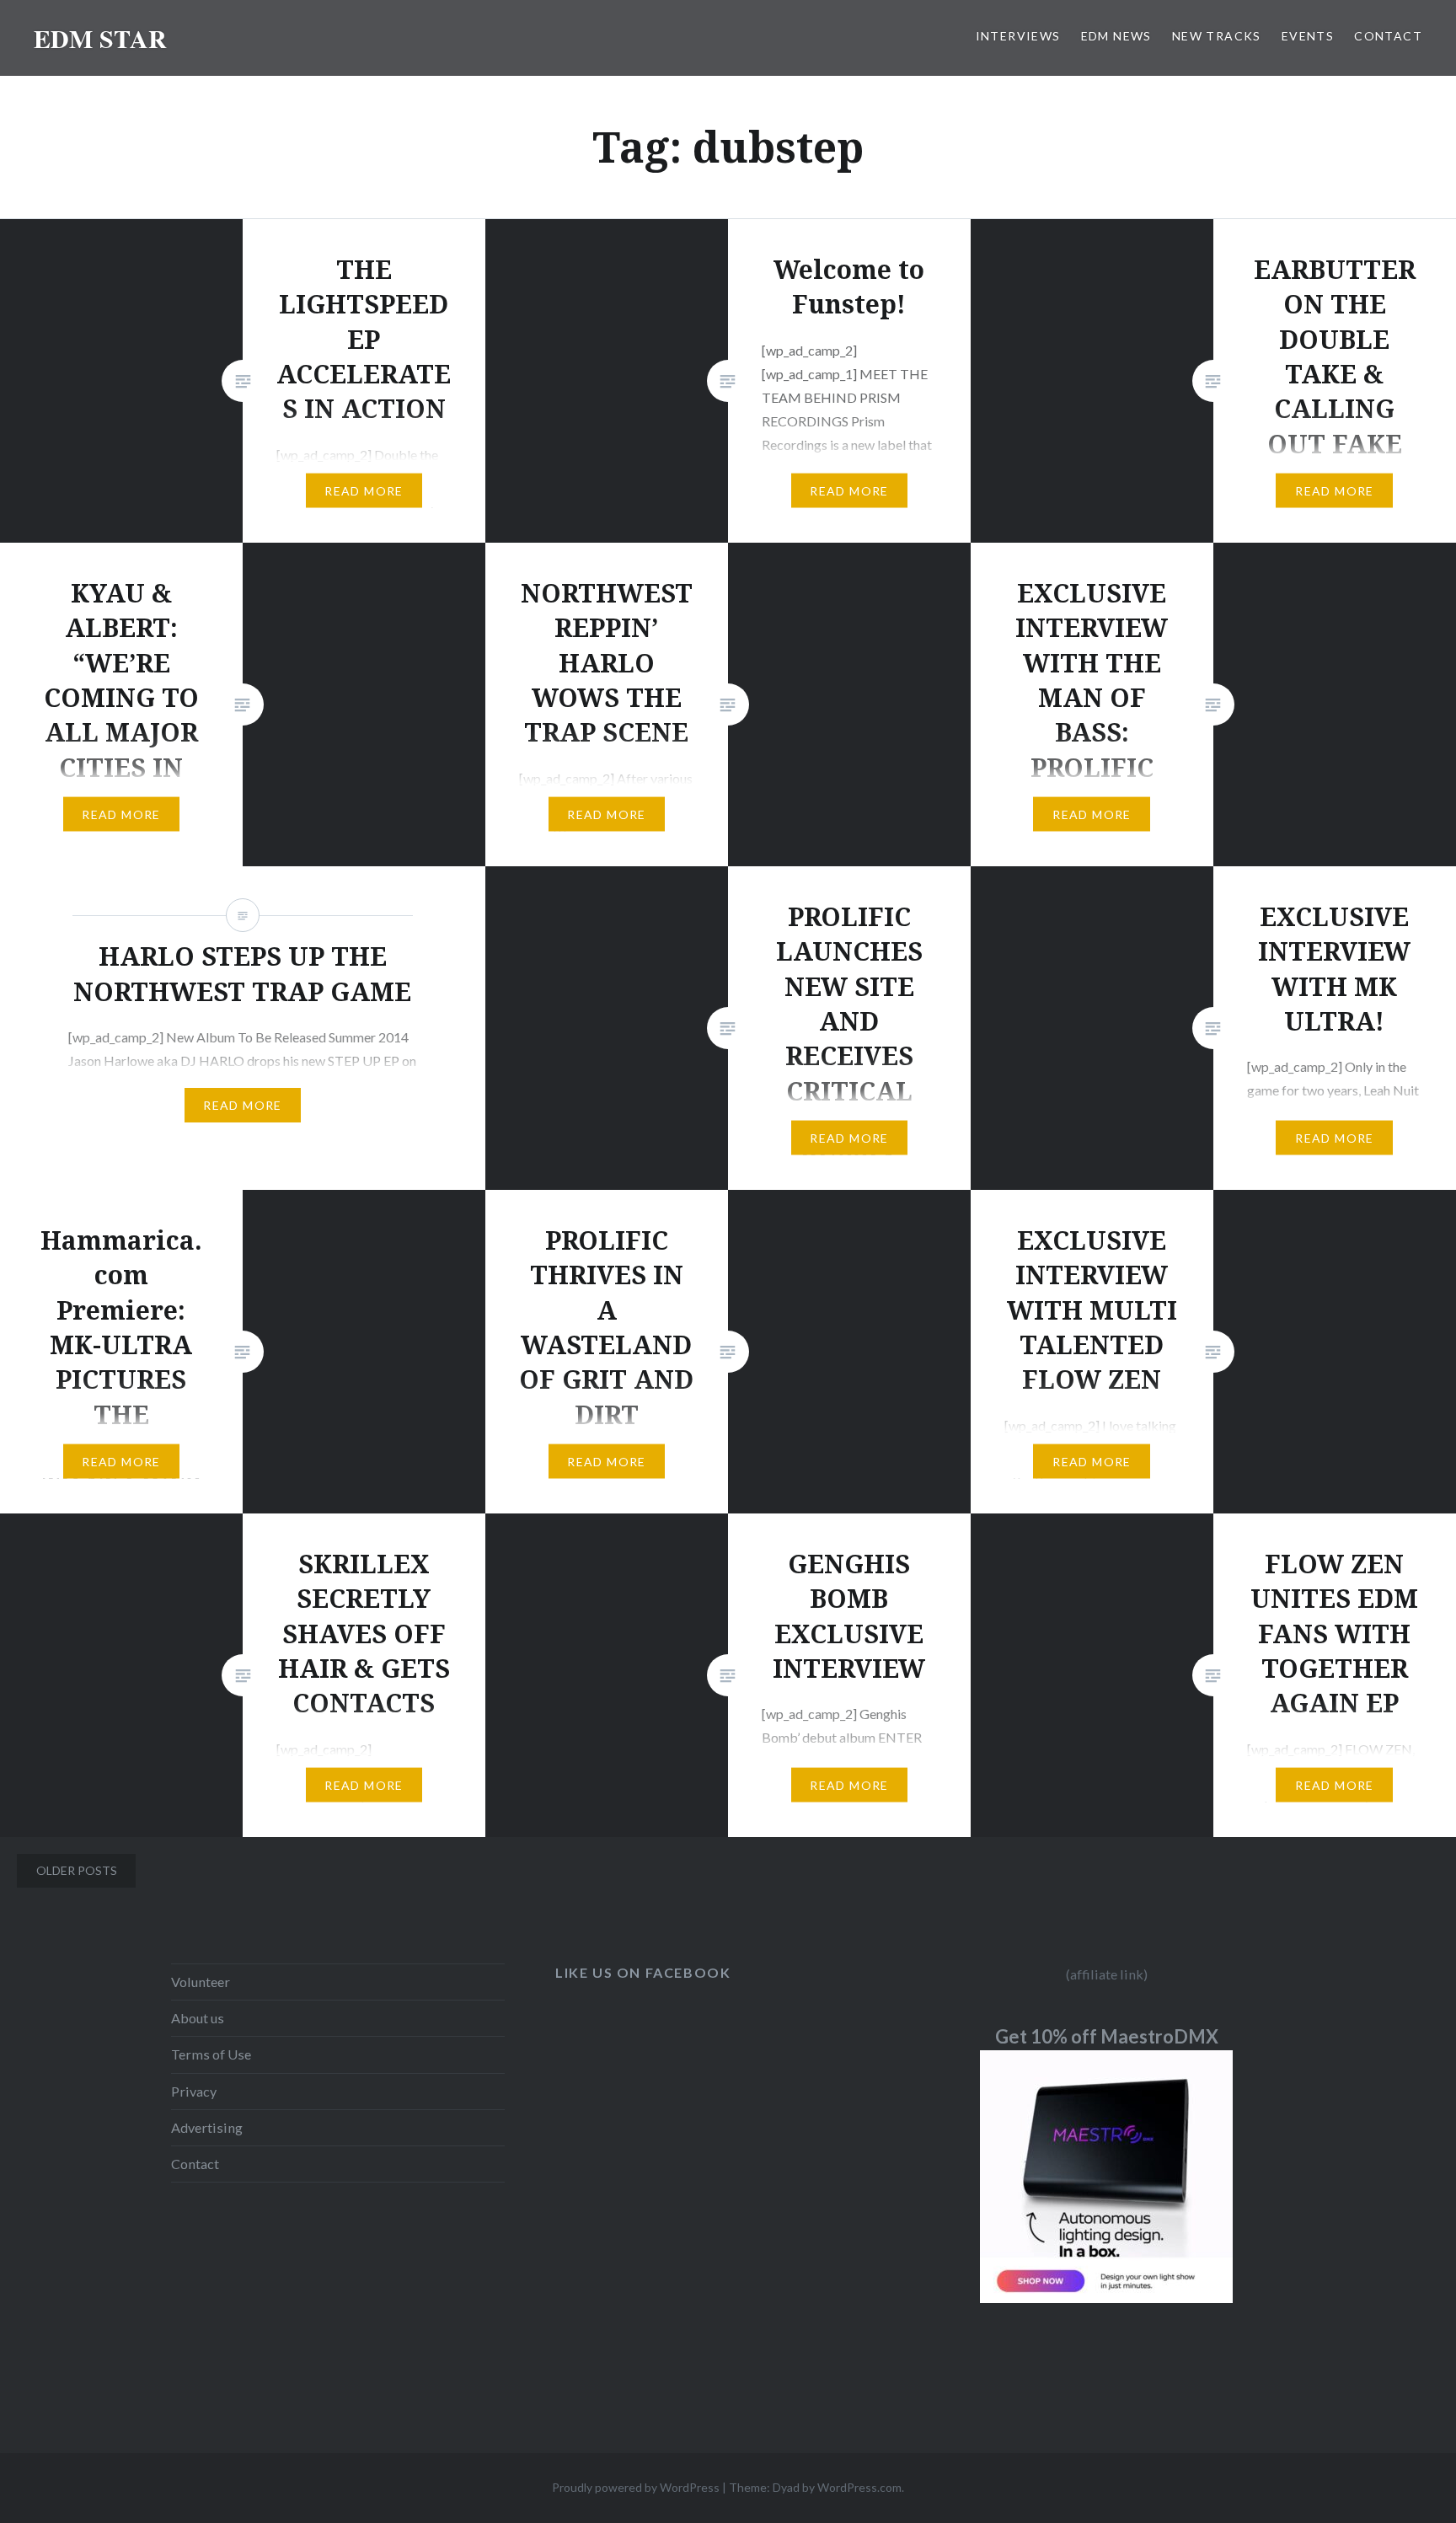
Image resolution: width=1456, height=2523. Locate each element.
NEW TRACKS (1217, 36)
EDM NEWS (1116, 36)
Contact (195, 2164)
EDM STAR (100, 38)
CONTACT (1388, 36)
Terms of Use (211, 2054)
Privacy (194, 2091)
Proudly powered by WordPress (636, 2487)
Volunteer (201, 1982)
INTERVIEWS (1018, 36)
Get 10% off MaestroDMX (1107, 2036)
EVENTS (1308, 36)
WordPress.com (859, 2487)
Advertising (207, 2127)
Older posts (77, 1870)
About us (198, 2018)
